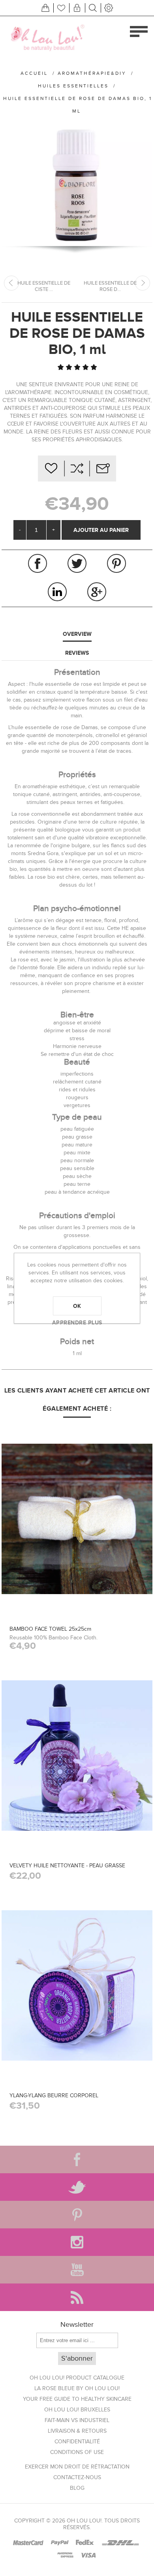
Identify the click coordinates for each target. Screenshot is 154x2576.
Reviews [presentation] (77, 653)
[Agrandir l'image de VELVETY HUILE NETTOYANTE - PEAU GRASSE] (77, 1755)
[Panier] (45, 8)
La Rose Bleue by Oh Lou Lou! (77, 2388)
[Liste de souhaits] (61, 8)
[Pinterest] (77, 2215)
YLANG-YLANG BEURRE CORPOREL (54, 2095)
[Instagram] (77, 2242)
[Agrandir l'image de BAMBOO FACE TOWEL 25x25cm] (77, 1519)
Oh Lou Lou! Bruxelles (77, 2410)
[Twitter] (77, 2187)
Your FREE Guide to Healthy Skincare (77, 2399)
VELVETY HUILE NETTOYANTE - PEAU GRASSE (67, 1866)
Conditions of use (77, 2452)
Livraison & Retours (77, 2431)
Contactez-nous (77, 2477)
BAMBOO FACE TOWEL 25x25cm (50, 1629)
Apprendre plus (77, 1322)
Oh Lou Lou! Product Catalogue (77, 2378)
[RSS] (77, 2297)
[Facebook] (77, 2159)
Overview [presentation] (77, 634)
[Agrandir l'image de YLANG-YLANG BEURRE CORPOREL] (77, 1985)
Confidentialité (77, 2442)
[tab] (77, 634)
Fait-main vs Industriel (77, 2420)
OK (77, 1306)
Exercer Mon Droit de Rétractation (77, 2467)
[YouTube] (77, 2270)
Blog (77, 2488)
